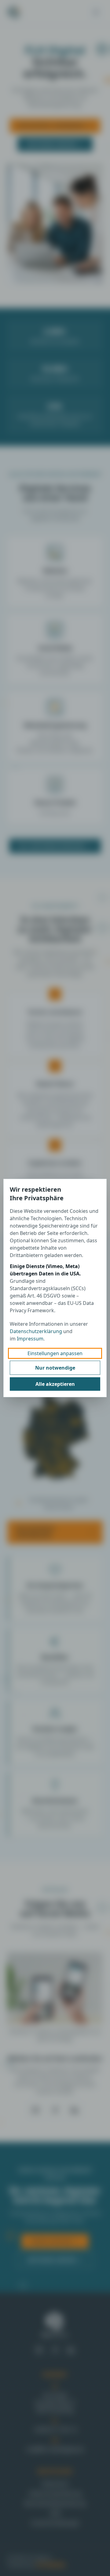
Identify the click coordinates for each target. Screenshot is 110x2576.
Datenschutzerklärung (36, 1331)
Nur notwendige (55, 1368)
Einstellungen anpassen (55, 1353)
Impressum (30, 1339)
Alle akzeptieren (55, 1384)
